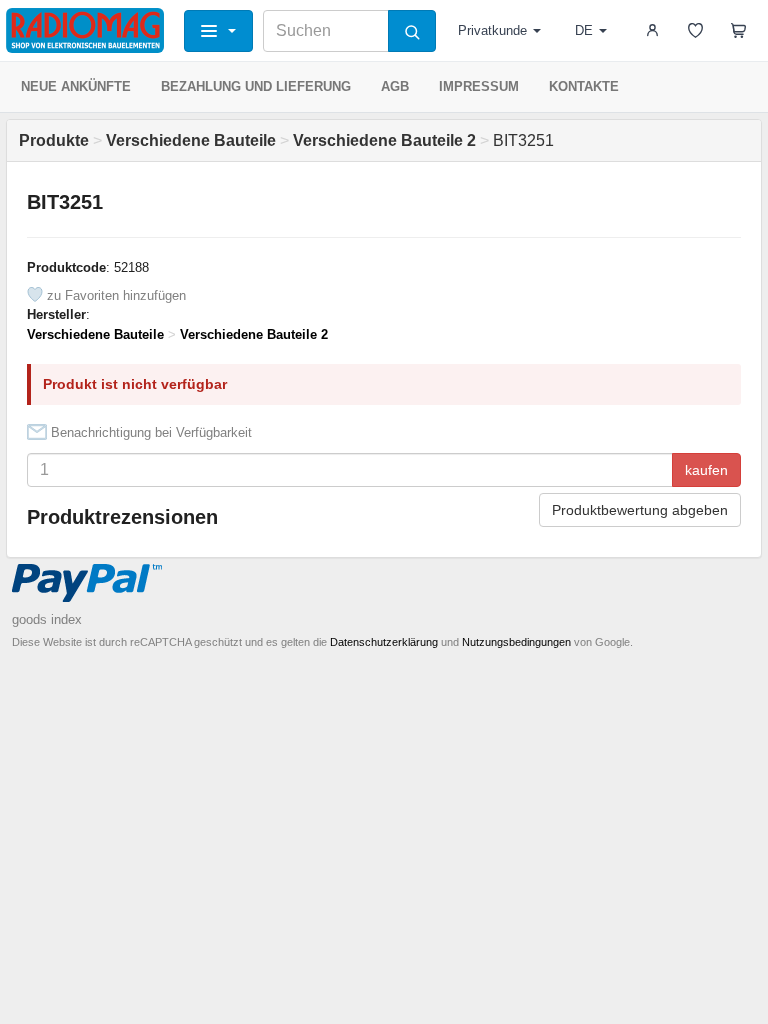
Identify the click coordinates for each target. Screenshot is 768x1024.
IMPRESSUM (479, 86)
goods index (47, 619)
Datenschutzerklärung (384, 642)
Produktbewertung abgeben (640, 510)
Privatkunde (492, 30)
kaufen (706, 470)
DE (584, 30)
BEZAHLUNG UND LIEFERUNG (256, 86)
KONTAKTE (584, 86)
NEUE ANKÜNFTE (76, 86)
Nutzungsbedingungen (516, 642)
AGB (395, 86)
